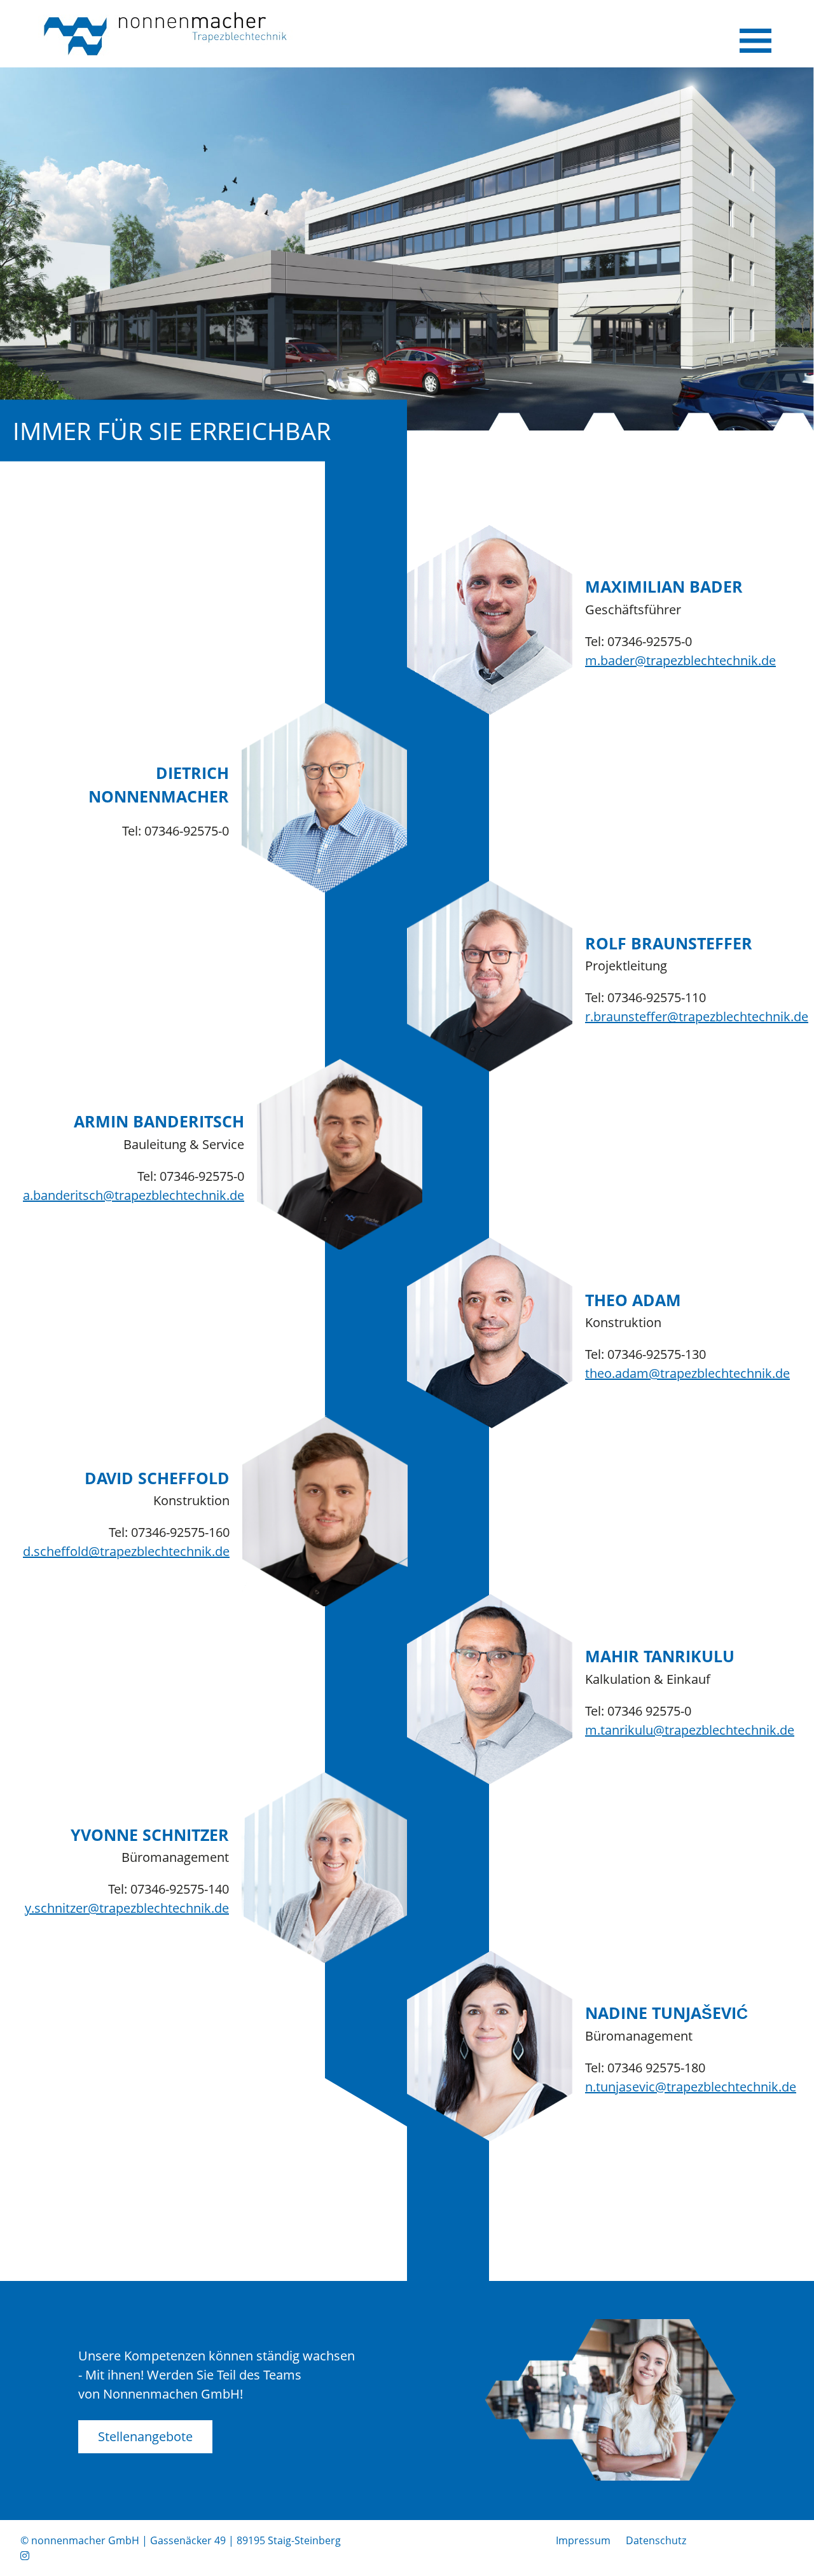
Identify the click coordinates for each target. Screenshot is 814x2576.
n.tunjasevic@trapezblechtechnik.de (691, 2087)
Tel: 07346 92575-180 (645, 2068)
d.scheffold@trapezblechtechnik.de (126, 1551)
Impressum (583, 2540)
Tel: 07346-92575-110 (645, 997)
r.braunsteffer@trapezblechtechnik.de (697, 1016)
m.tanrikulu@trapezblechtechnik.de (690, 1730)
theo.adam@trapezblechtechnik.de (687, 1373)
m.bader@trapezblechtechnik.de (680, 660)
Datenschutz (656, 2540)
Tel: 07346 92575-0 (638, 1711)
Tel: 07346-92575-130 (645, 1354)
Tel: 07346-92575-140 (169, 1889)
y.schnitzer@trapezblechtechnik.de (127, 1908)
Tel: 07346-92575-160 (169, 1532)
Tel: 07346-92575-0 (638, 641)
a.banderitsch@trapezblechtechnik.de (134, 1195)
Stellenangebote (145, 2436)
